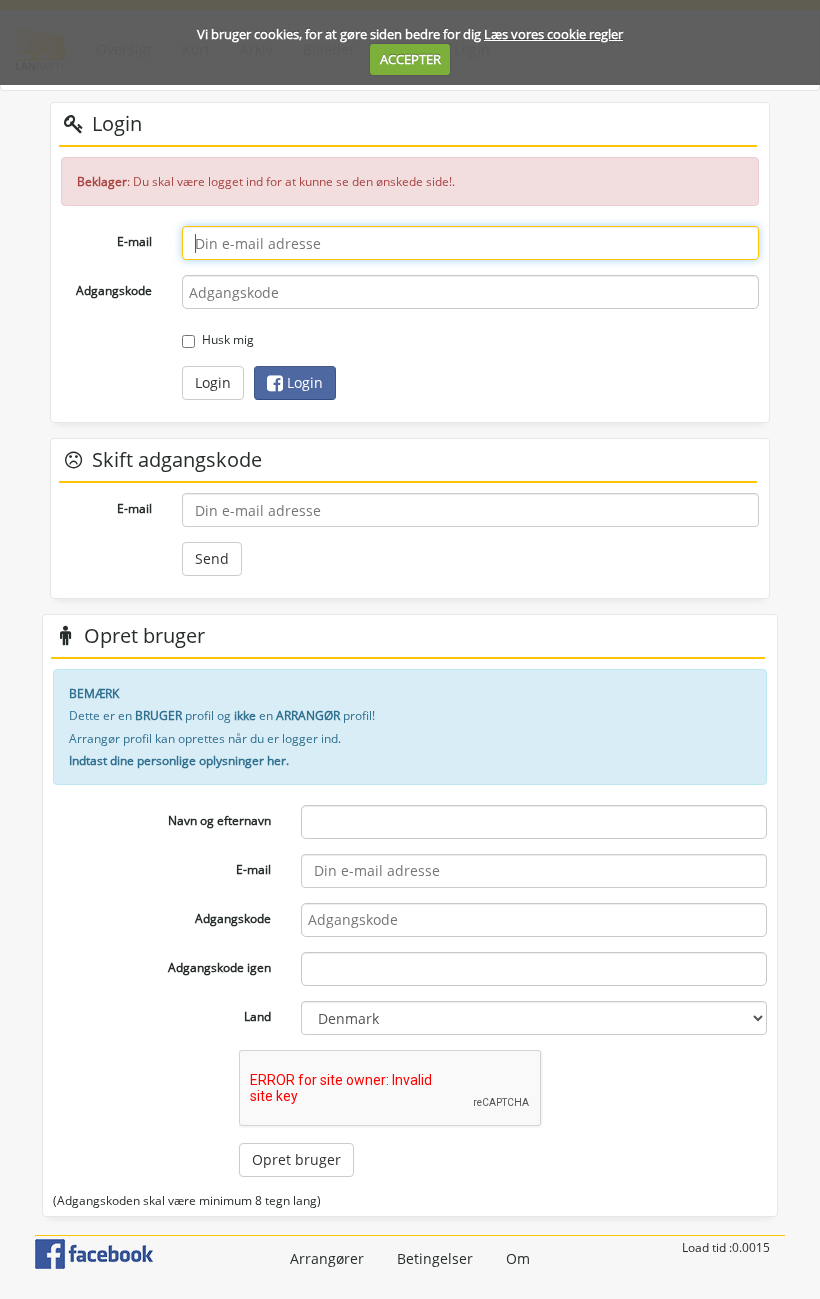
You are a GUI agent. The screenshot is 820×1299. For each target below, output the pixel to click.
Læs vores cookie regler (553, 34)
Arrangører (327, 1258)
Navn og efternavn (219, 820)
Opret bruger (296, 1159)
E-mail (134, 241)
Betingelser (435, 1258)
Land (257, 1016)
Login (213, 382)
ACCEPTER (410, 59)
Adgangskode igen (219, 967)
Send (212, 558)
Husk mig (228, 339)
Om (518, 1258)
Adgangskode (114, 290)
